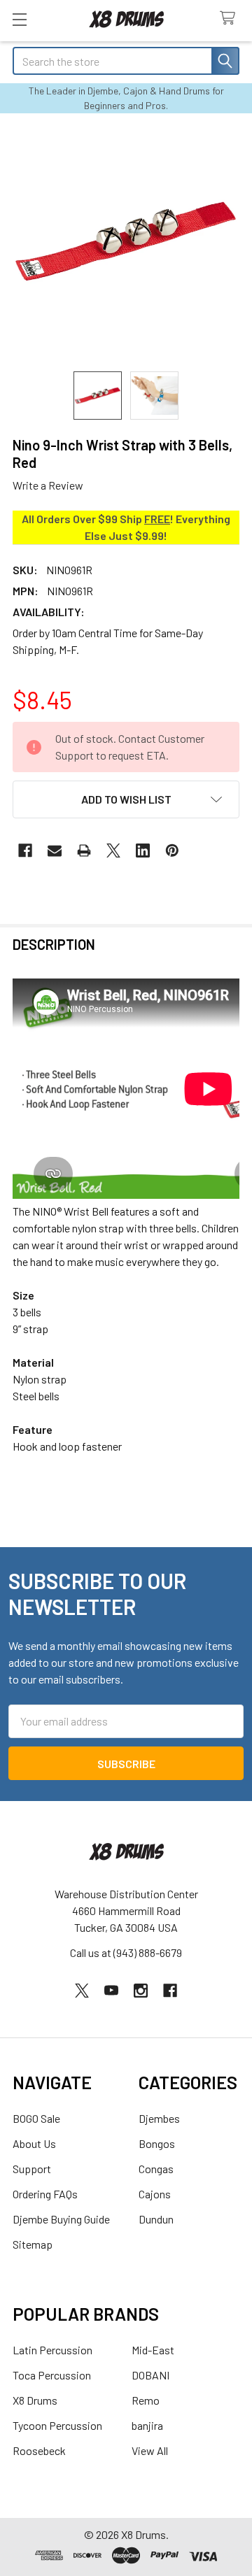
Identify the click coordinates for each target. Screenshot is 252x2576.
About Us (34, 2143)
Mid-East (153, 2350)
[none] (126, 241)
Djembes (159, 2118)
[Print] (84, 851)
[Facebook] (25, 851)
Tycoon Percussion (57, 2425)
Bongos (157, 2143)
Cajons (155, 2194)
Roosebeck (39, 2450)
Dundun (156, 2219)
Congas (156, 2169)
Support (32, 2169)
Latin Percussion (52, 2350)
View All (150, 2450)
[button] (126, 799)
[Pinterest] (172, 851)
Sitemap (33, 2244)
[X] (113, 851)
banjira (147, 2425)
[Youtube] (111, 1991)
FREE (157, 519)
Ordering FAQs (45, 2194)
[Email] (55, 851)
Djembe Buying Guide (61, 2219)
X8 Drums (35, 2400)
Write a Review (48, 485)
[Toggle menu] (19, 19)
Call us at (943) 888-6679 (126, 1952)
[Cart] (231, 19)
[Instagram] (141, 1991)
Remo (146, 2400)
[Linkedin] (143, 851)
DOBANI (150, 2375)
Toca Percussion (52, 2375)
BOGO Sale (36, 2118)
